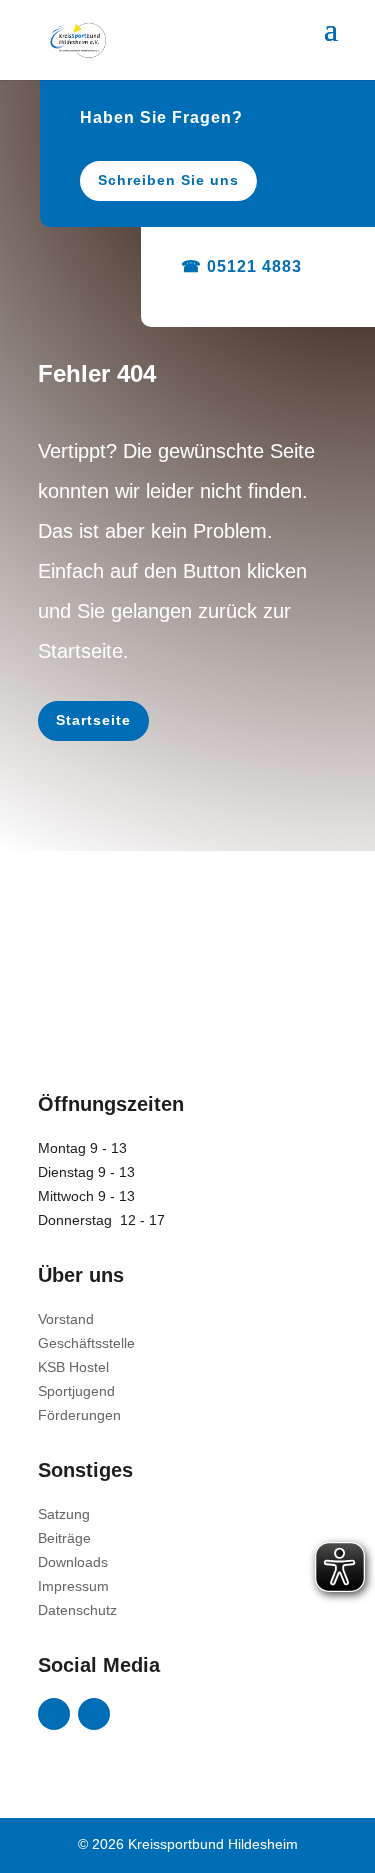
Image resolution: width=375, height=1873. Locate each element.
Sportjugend (76, 1391)
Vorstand (66, 1319)
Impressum (73, 1586)
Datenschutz (77, 1610)
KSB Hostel (73, 1367)
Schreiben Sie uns (168, 180)
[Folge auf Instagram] (94, 1714)
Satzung (64, 1514)
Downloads (73, 1562)
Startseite (93, 720)
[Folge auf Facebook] (54, 1714)
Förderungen (79, 1415)
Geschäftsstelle (86, 1343)
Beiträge (64, 1538)
